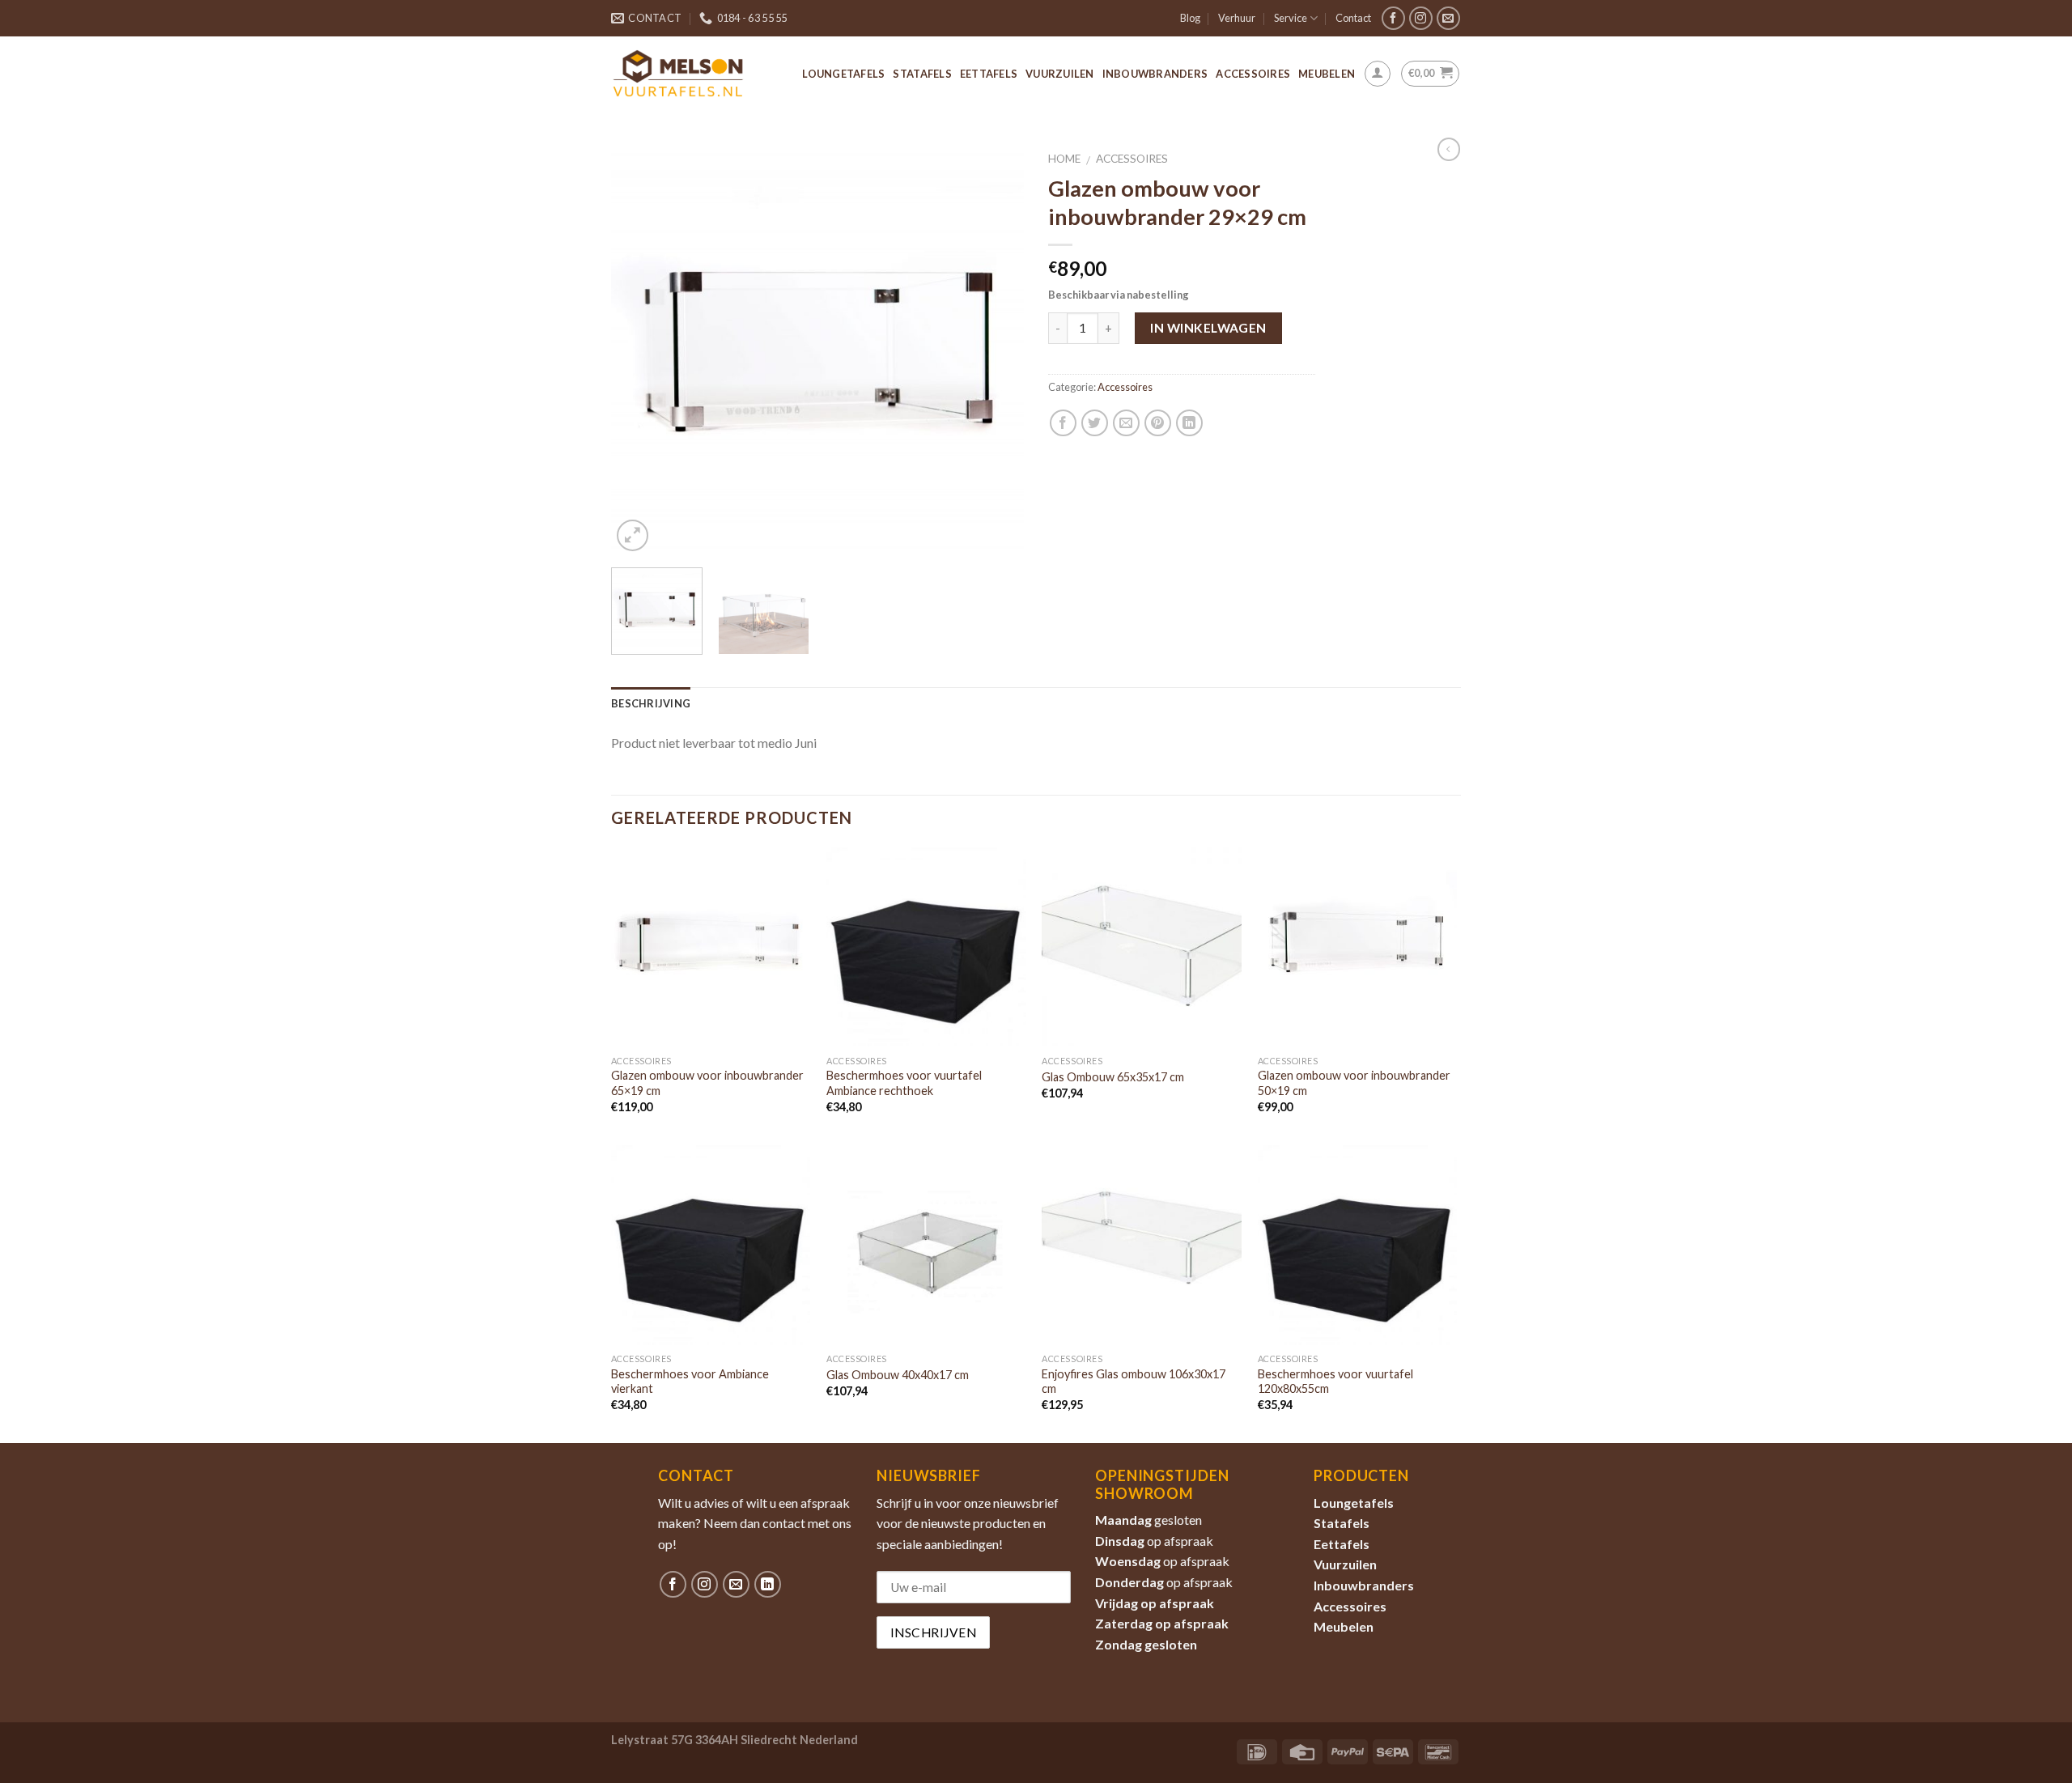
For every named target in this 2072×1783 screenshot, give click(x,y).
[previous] (639, 349)
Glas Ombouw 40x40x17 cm (898, 1375)
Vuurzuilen (1060, 74)
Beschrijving (651, 703)
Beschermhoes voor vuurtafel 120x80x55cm (1335, 1382)
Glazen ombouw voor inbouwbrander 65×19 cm (707, 1083)
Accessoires (1253, 74)
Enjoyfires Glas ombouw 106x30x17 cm (1134, 1382)
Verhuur (1237, 18)
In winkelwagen (1208, 328)
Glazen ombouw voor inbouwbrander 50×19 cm (1354, 1083)
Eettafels (989, 74)
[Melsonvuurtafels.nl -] (678, 73)
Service (1291, 18)
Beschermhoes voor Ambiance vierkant (690, 1382)
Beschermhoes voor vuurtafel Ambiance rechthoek (904, 1083)
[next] (996, 349)
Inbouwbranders (1155, 74)
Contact (1353, 18)
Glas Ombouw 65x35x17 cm (1113, 1077)
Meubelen (1327, 74)
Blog (1190, 18)
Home (1064, 159)
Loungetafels (843, 74)
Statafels (922, 74)
